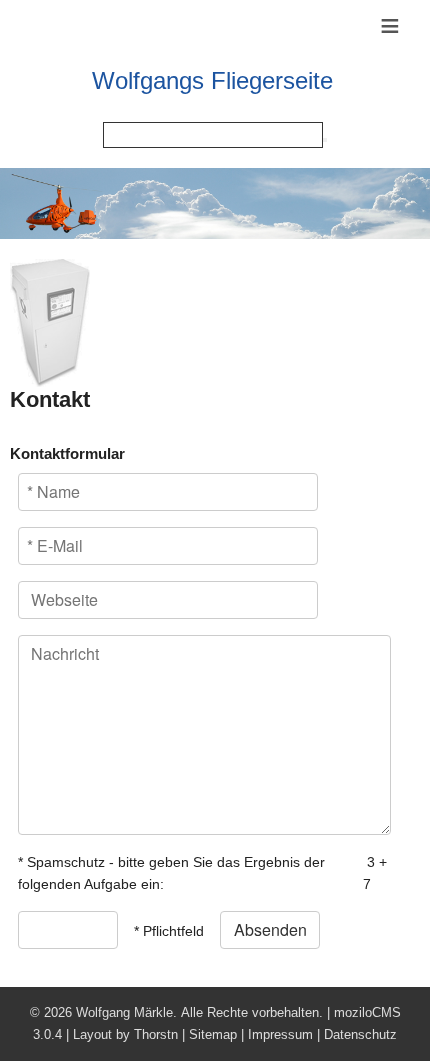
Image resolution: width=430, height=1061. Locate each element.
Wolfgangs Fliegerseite (212, 80)
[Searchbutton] (325, 140)
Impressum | (286, 1034)
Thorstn (156, 1034)
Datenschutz (360, 1034)
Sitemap (213, 1034)
